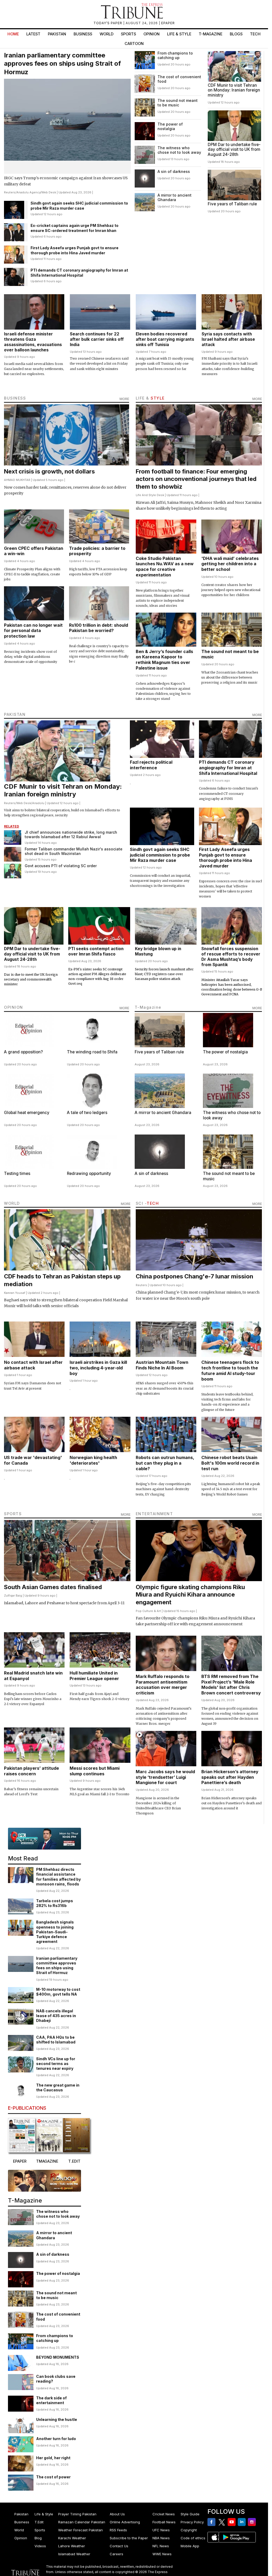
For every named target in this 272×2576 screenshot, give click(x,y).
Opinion (152, 34)
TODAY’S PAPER (108, 23)
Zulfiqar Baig (13, 1596)
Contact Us (119, 2546)
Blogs (236, 34)
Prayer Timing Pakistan (77, 2514)
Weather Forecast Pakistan (80, 2530)
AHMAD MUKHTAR (17, 480)
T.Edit (39, 2522)
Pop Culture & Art (148, 1611)
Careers (116, 2554)
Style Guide (190, 2514)
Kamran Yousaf (15, 1293)
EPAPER (168, 23)
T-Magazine (211, 34)
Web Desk (49, 192)
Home (13, 34)
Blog (38, 2538)
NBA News (161, 2538)
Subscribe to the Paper (129, 2538)
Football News (164, 2522)
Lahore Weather (72, 2546)
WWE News (162, 2554)
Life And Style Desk (150, 495)
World (107, 34)
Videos (40, 2546)
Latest (33, 34)
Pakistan (57, 34)
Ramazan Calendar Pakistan (82, 2522)
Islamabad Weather (74, 2554)
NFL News (161, 2546)
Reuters (10, 192)
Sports (128, 34)
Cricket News (164, 2514)
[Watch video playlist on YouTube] (44, 1839)
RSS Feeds (118, 2530)
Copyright (189, 2530)
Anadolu (38, 803)
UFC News (161, 2530)
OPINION (14, 1007)
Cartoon (134, 43)
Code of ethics (193, 2538)
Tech (255, 34)
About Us (117, 2514)
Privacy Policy (192, 2522)
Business (83, 34)
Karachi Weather (72, 2538)
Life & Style (179, 34)
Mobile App (190, 2546)
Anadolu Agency (28, 192)
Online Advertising (125, 2522)
